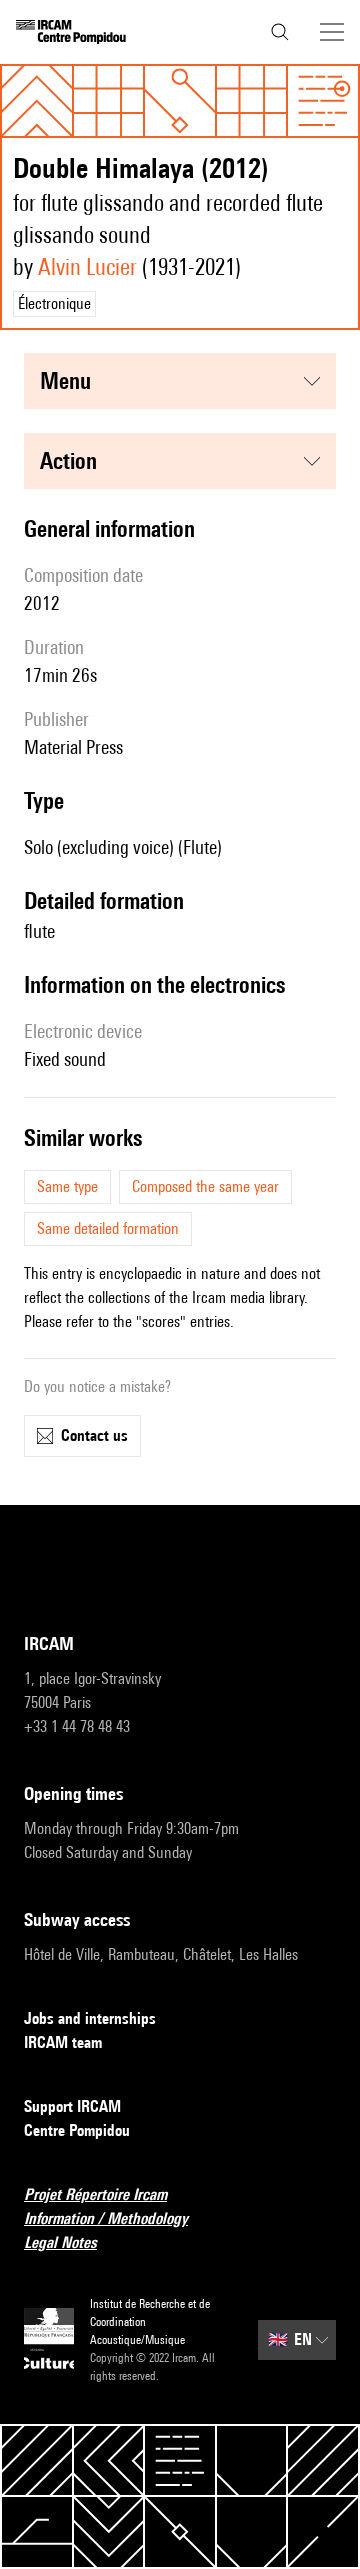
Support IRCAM (72, 2106)
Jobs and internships (90, 2018)
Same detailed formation (108, 1228)
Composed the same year (205, 1186)
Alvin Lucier (87, 266)
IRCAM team (63, 2042)
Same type (67, 1186)
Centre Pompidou (77, 2130)
